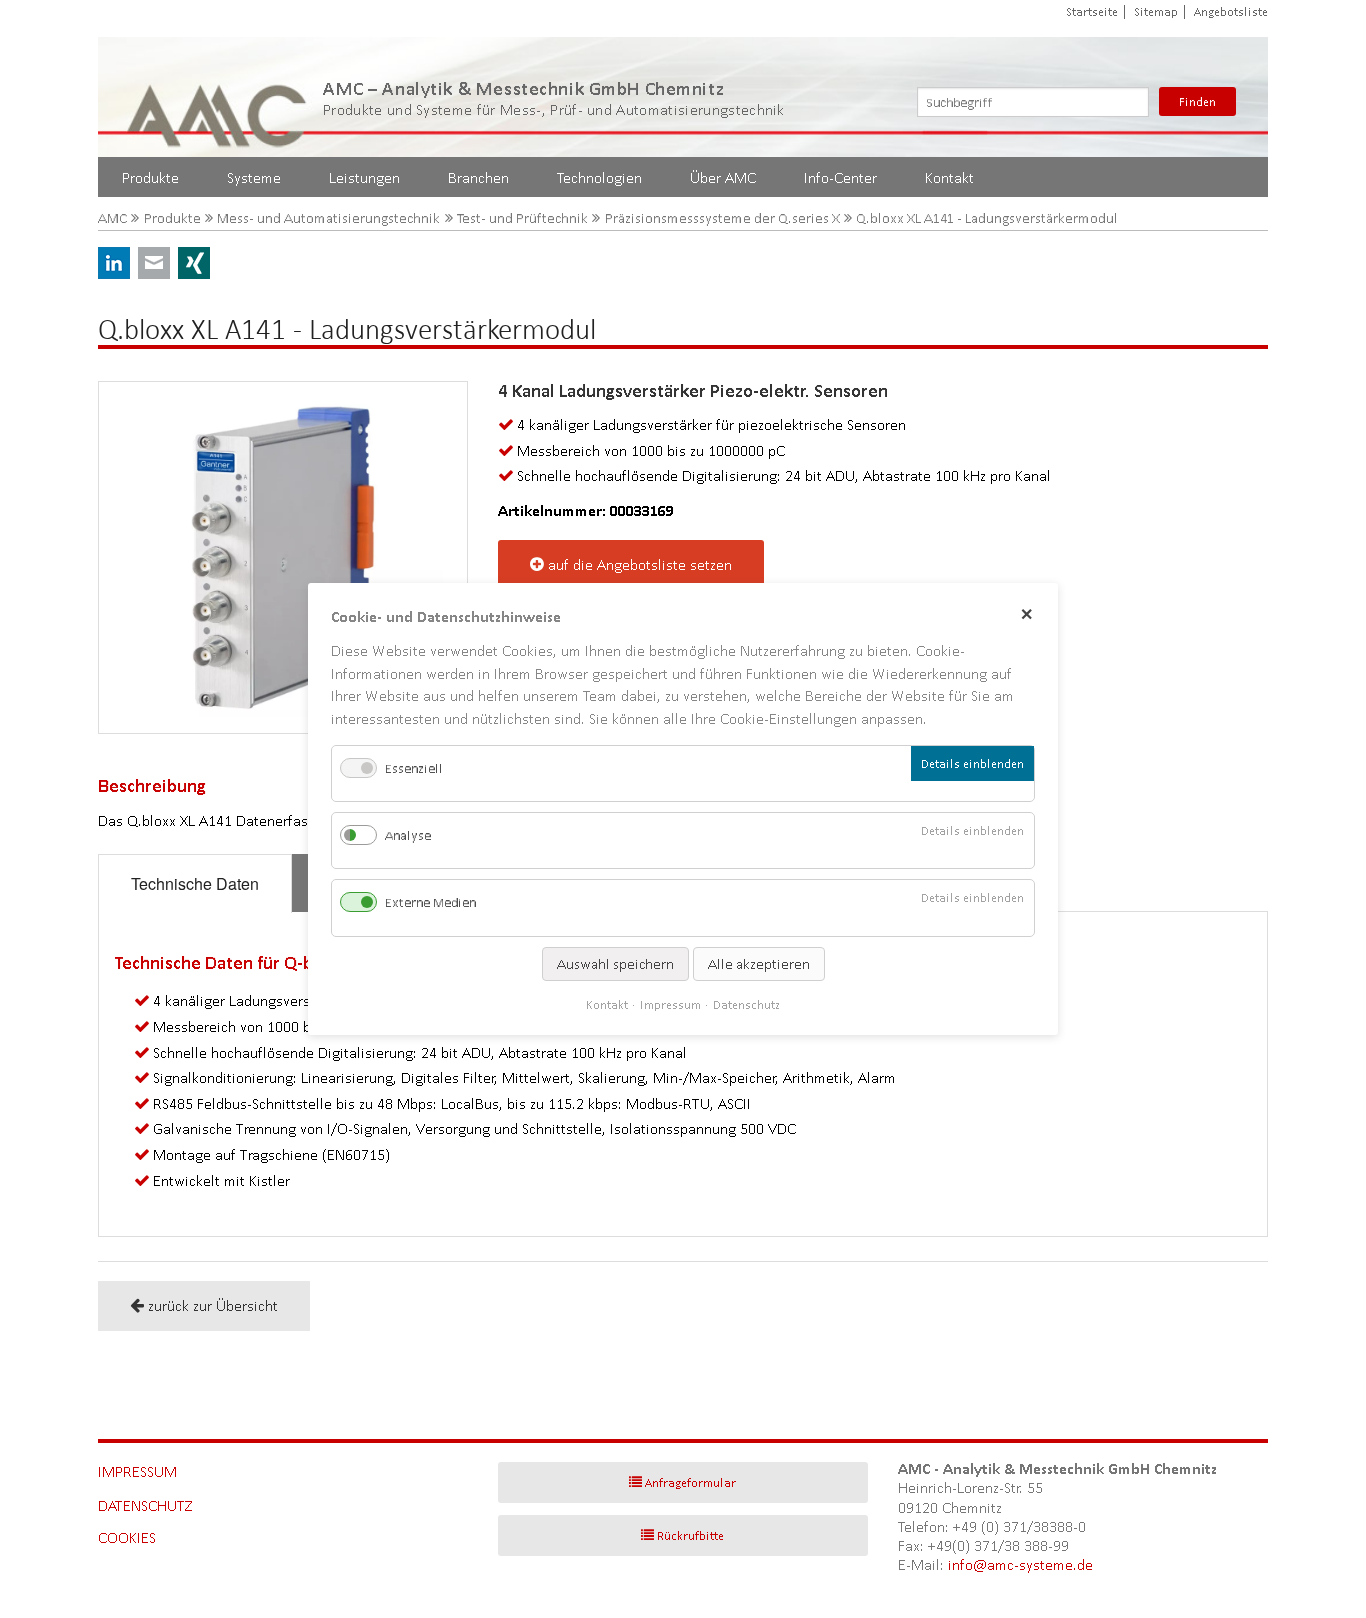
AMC (112, 218)
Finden (1197, 101)
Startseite (1092, 11)
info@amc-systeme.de (1020, 1564)
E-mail (154, 263)
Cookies (127, 1537)
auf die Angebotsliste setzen (640, 564)
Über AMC (723, 177)
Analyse (408, 835)
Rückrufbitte (690, 1535)
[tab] (195, 883)
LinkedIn (114, 263)
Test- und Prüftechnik (522, 218)
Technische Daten (195, 883)
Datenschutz (145, 1505)
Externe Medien (430, 903)
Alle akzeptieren (759, 964)
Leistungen (364, 177)
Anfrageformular (690, 1482)
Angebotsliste (1231, 11)
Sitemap (1156, 11)
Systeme (254, 177)
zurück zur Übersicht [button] (213, 1305)
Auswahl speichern (615, 964)
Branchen (478, 177)
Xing (194, 263)
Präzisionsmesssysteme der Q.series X (722, 218)
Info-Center (840, 177)
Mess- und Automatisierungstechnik (328, 218)
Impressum (137, 1471)
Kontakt (949, 177)
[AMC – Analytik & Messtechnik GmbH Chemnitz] (218, 97)
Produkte (150, 177)
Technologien (599, 177)
